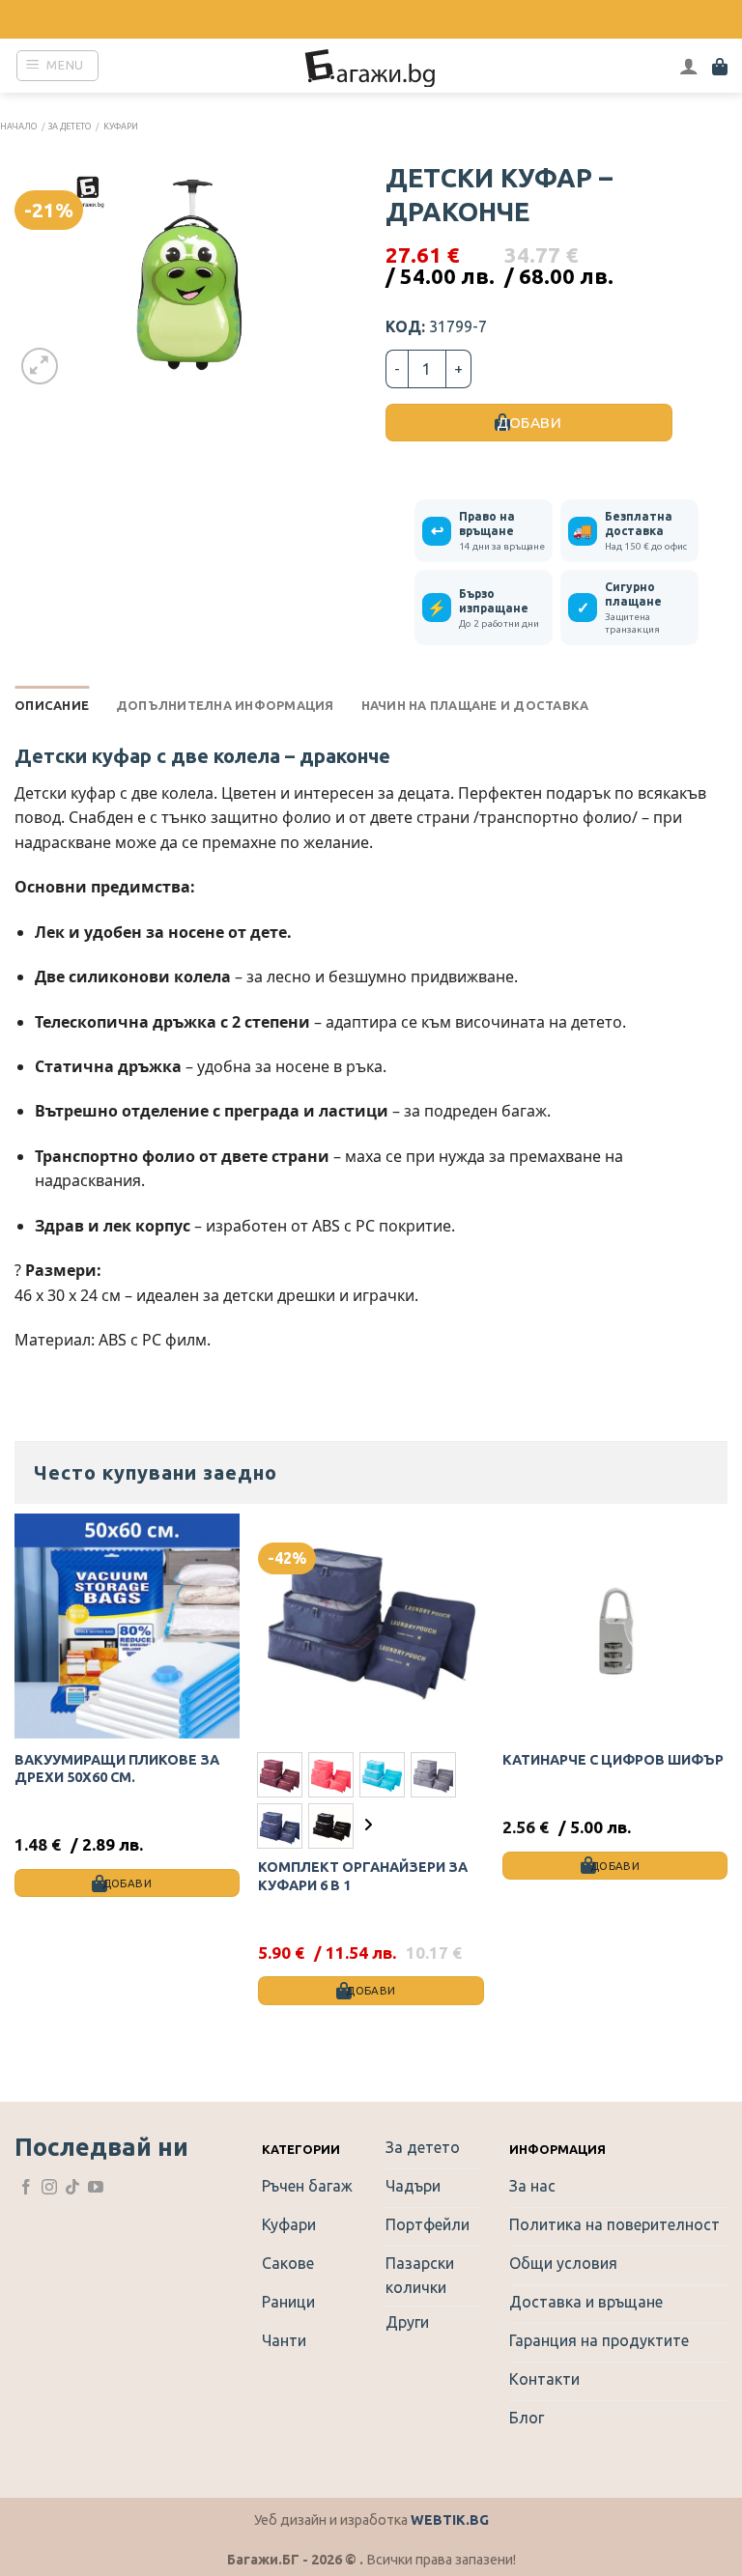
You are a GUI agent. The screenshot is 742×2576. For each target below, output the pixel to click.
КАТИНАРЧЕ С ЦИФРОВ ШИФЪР (613, 1760)
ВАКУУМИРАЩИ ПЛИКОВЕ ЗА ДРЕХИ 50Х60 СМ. (117, 1769)
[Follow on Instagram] (49, 2188)
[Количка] (720, 66)
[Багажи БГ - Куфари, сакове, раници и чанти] (371, 66)
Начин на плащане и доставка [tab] (475, 705)
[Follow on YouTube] (96, 2188)
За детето (70, 127)
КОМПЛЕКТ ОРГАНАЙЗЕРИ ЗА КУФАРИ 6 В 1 (363, 1876)
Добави (529, 423)
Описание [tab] (52, 705)
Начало (18, 127)
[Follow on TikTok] (72, 2188)
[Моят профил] (689, 66)
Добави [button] (127, 1883)
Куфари (121, 127)
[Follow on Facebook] (26, 2188)
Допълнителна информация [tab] (225, 705)
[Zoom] (40, 367)
